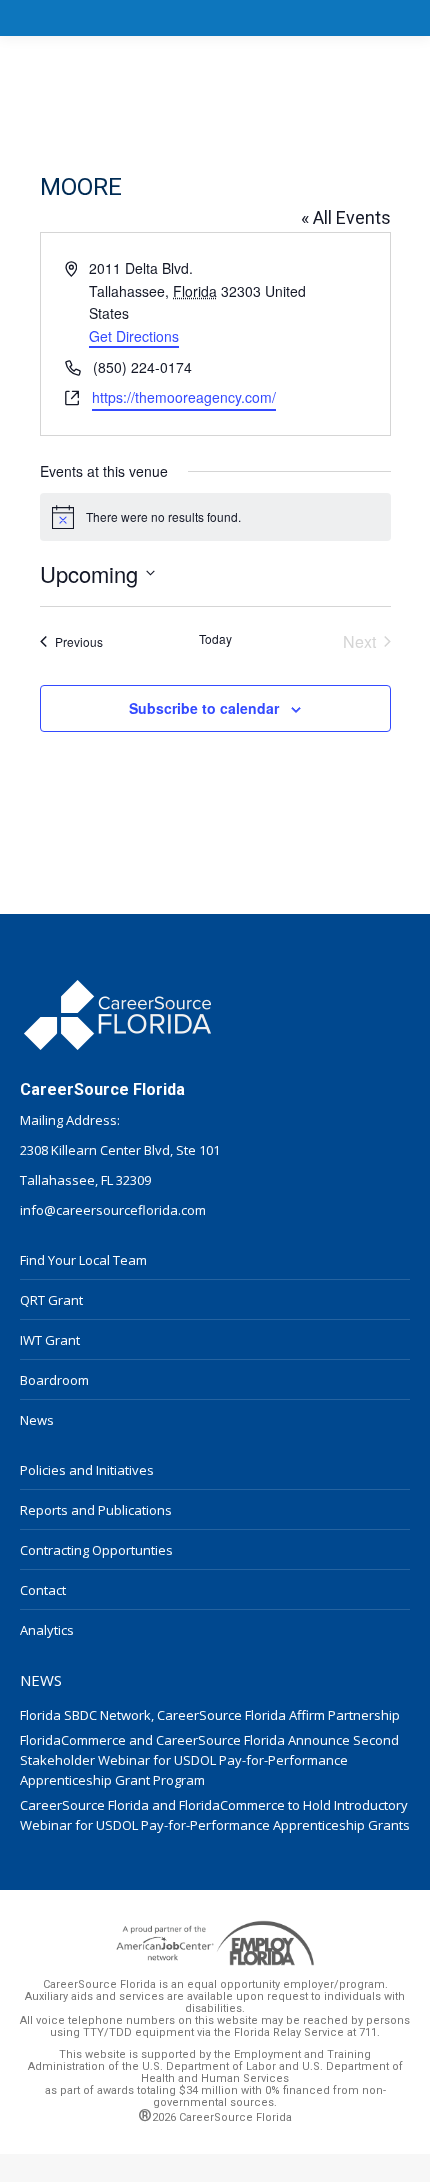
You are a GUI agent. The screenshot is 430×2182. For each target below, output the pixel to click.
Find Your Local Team (83, 1260)
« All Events (346, 217)
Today (215, 639)
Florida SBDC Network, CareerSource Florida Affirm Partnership (210, 1715)
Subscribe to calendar (204, 708)
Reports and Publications (96, 1510)
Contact (43, 1590)
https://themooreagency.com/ (184, 397)
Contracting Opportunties (96, 1550)
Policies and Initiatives (87, 1470)
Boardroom (54, 1380)
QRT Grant (51, 1300)
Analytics (47, 1630)
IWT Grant (50, 1340)
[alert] (215, 517)
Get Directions (134, 336)
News (37, 1420)
